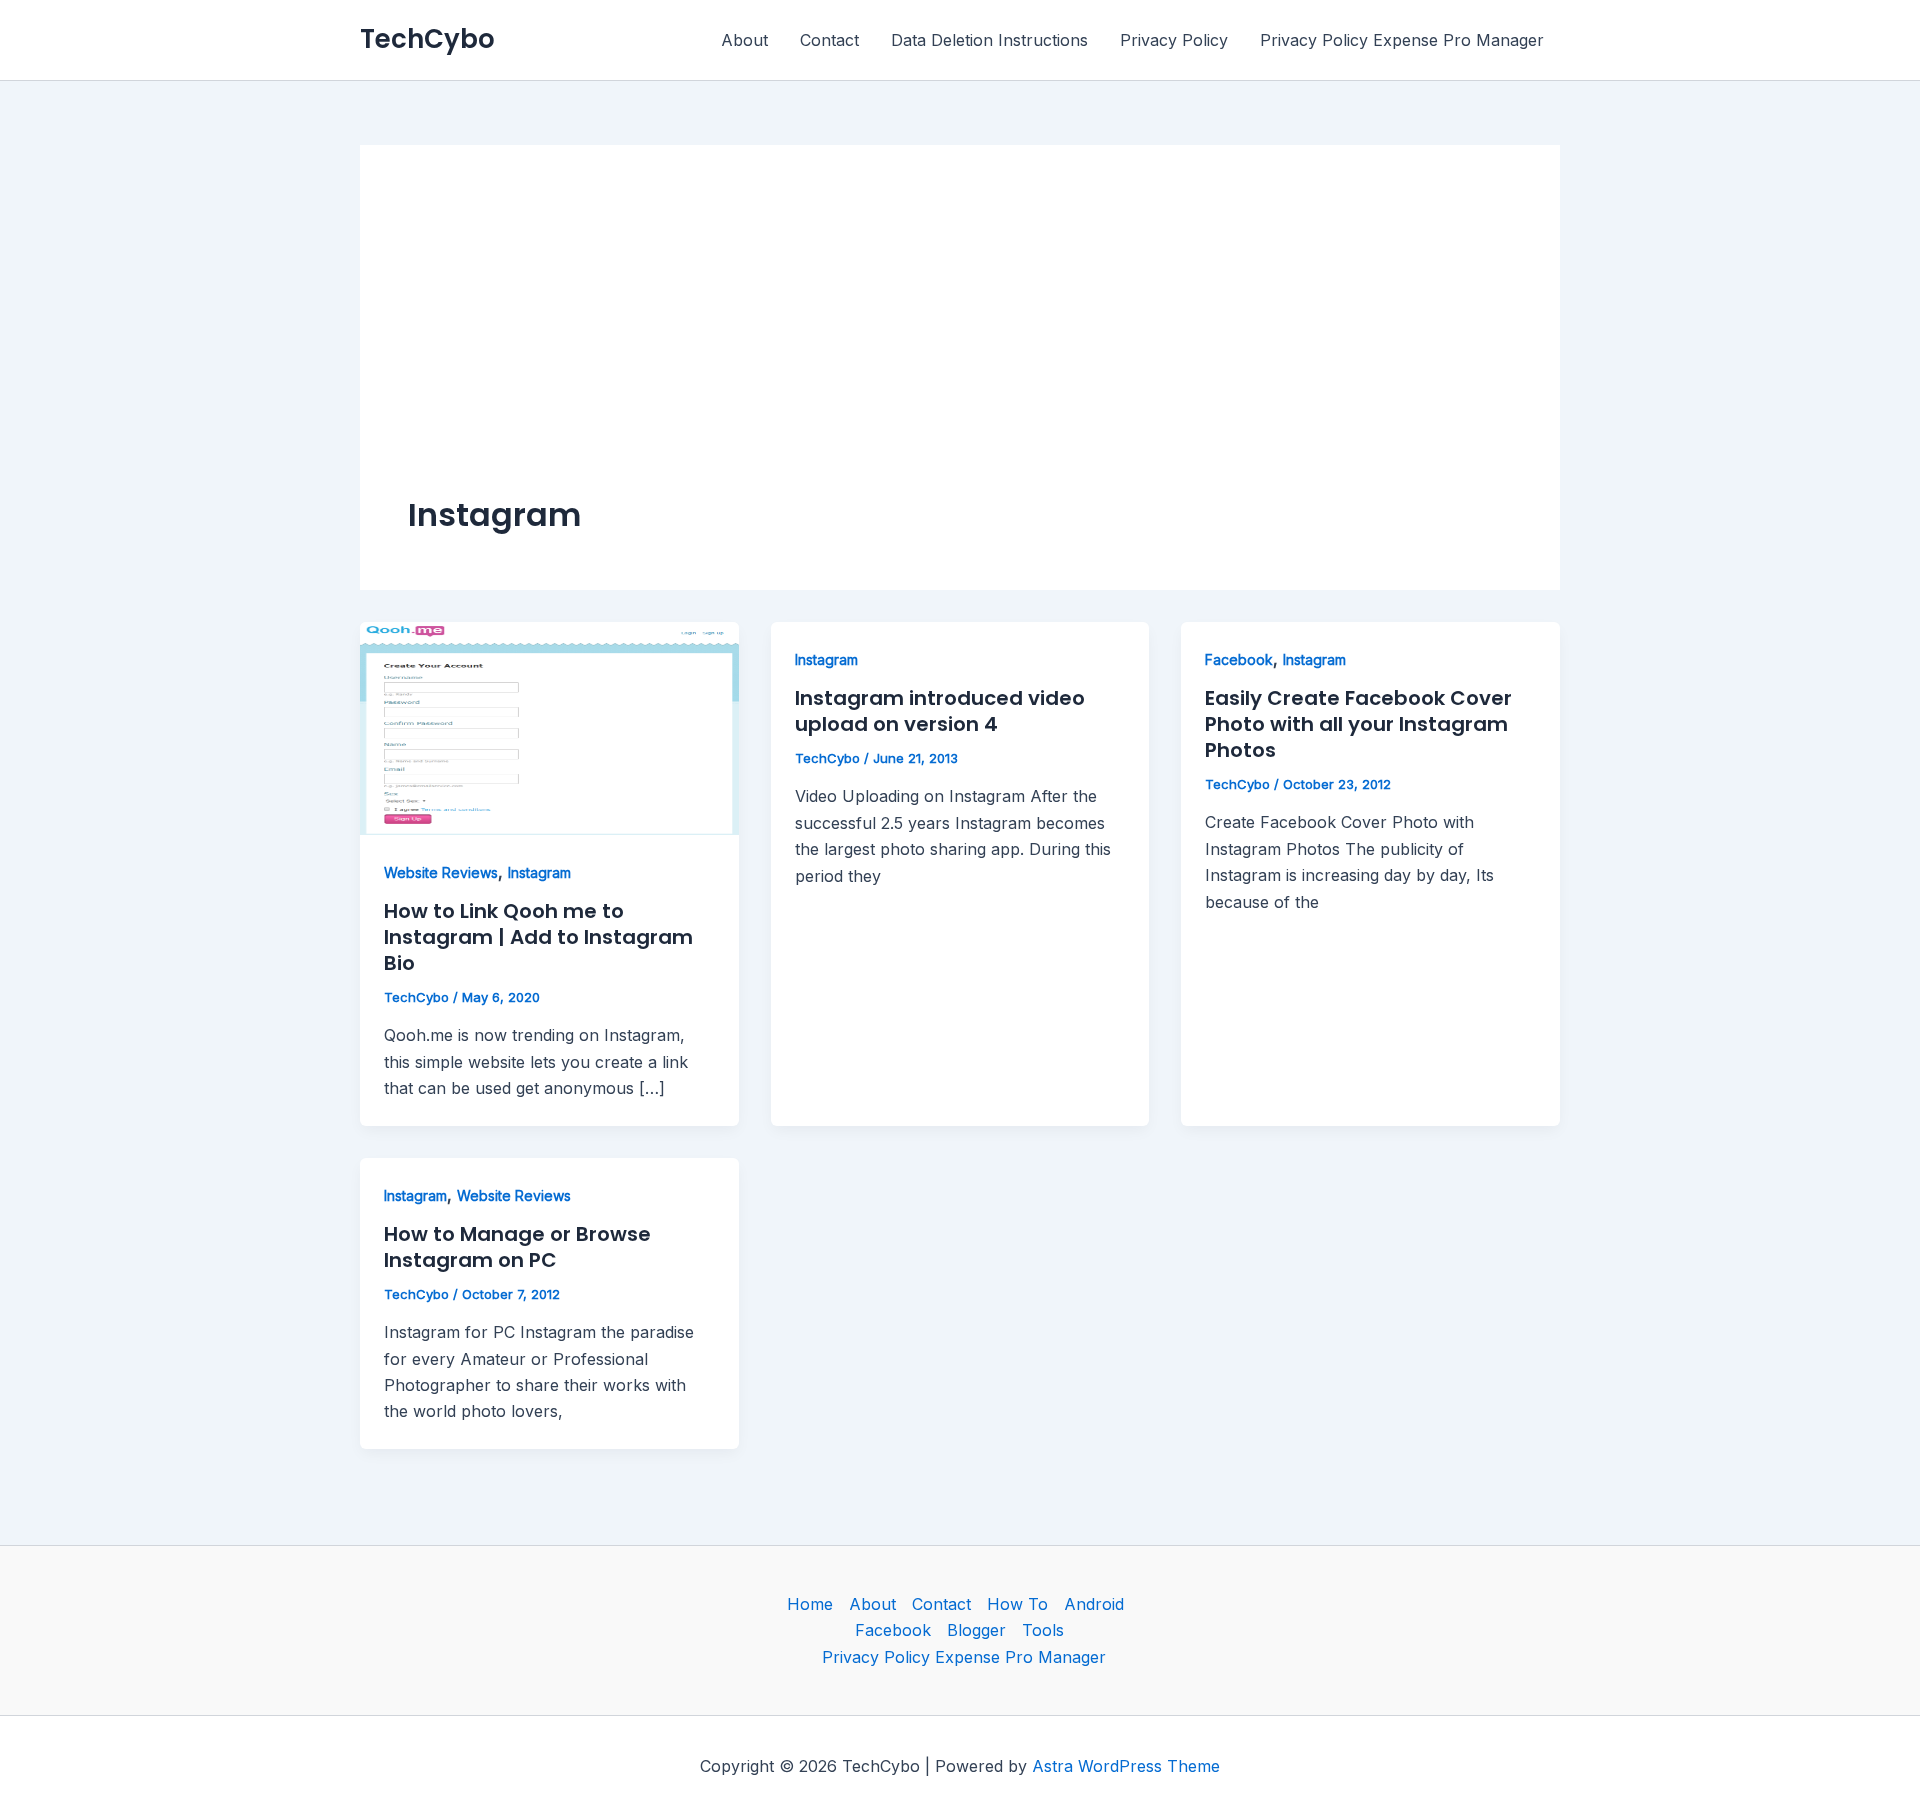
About (744, 40)
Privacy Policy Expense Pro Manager (1402, 40)
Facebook (1239, 659)
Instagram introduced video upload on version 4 (940, 711)
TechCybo (427, 39)
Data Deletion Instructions (989, 40)
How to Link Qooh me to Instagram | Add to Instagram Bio (538, 937)
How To (1017, 1604)
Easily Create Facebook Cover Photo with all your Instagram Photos (1358, 724)
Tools (1043, 1630)
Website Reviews (441, 872)
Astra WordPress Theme (1126, 1766)
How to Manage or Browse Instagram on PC (517, 1247)
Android (1094, 1604)
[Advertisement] (960, 343)
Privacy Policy (1174, 40)
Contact (829, 40)
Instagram (539, 872)
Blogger (976, 1630)
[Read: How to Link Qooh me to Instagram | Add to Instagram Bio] (549, 727)
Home (810, 1604)
